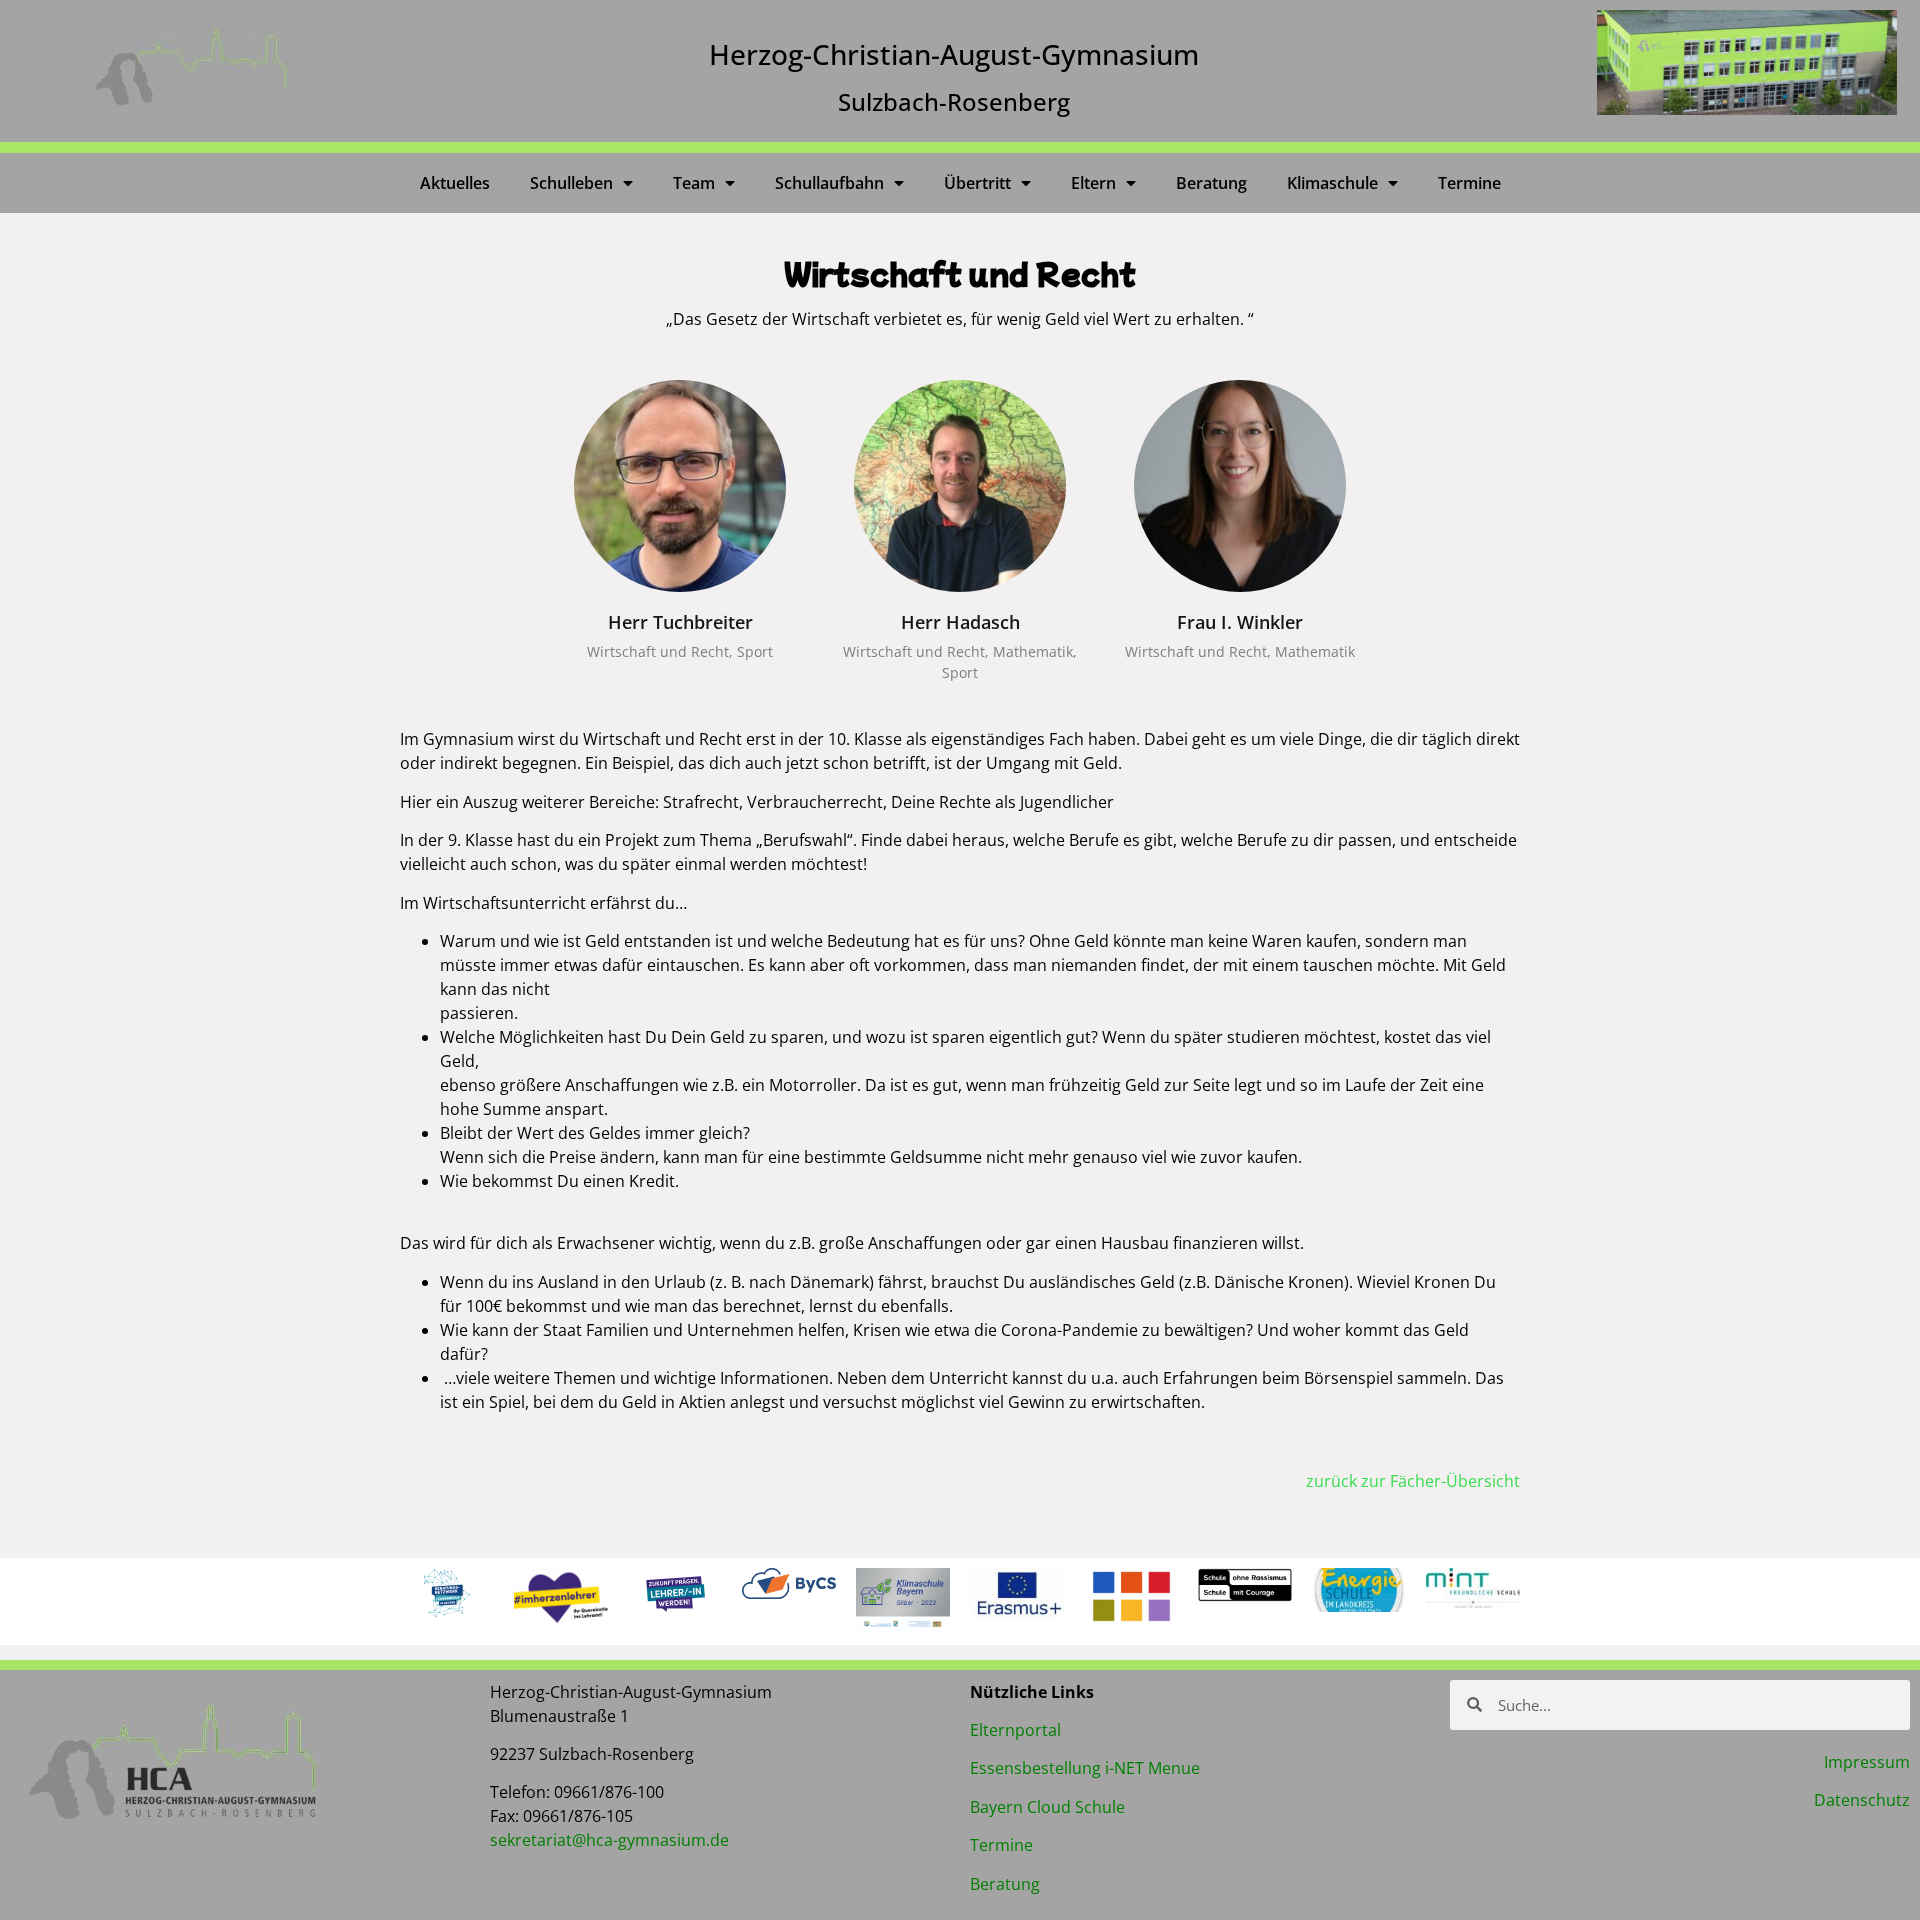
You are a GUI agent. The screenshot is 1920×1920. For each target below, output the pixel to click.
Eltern (1093, 183)
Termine (1469, 183)
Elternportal (1015, 1730)
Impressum (1867, 1762)
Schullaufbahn (829, 183)
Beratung (1211, 183)
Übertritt (977, 183)
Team (694, 183)
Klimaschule (1332, 183)
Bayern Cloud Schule (1047, 1807)
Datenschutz (1862, 1800)
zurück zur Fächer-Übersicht (1413, 1481)
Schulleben (571, 183)
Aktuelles (455, 183)
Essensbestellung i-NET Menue (1085, 1768)
